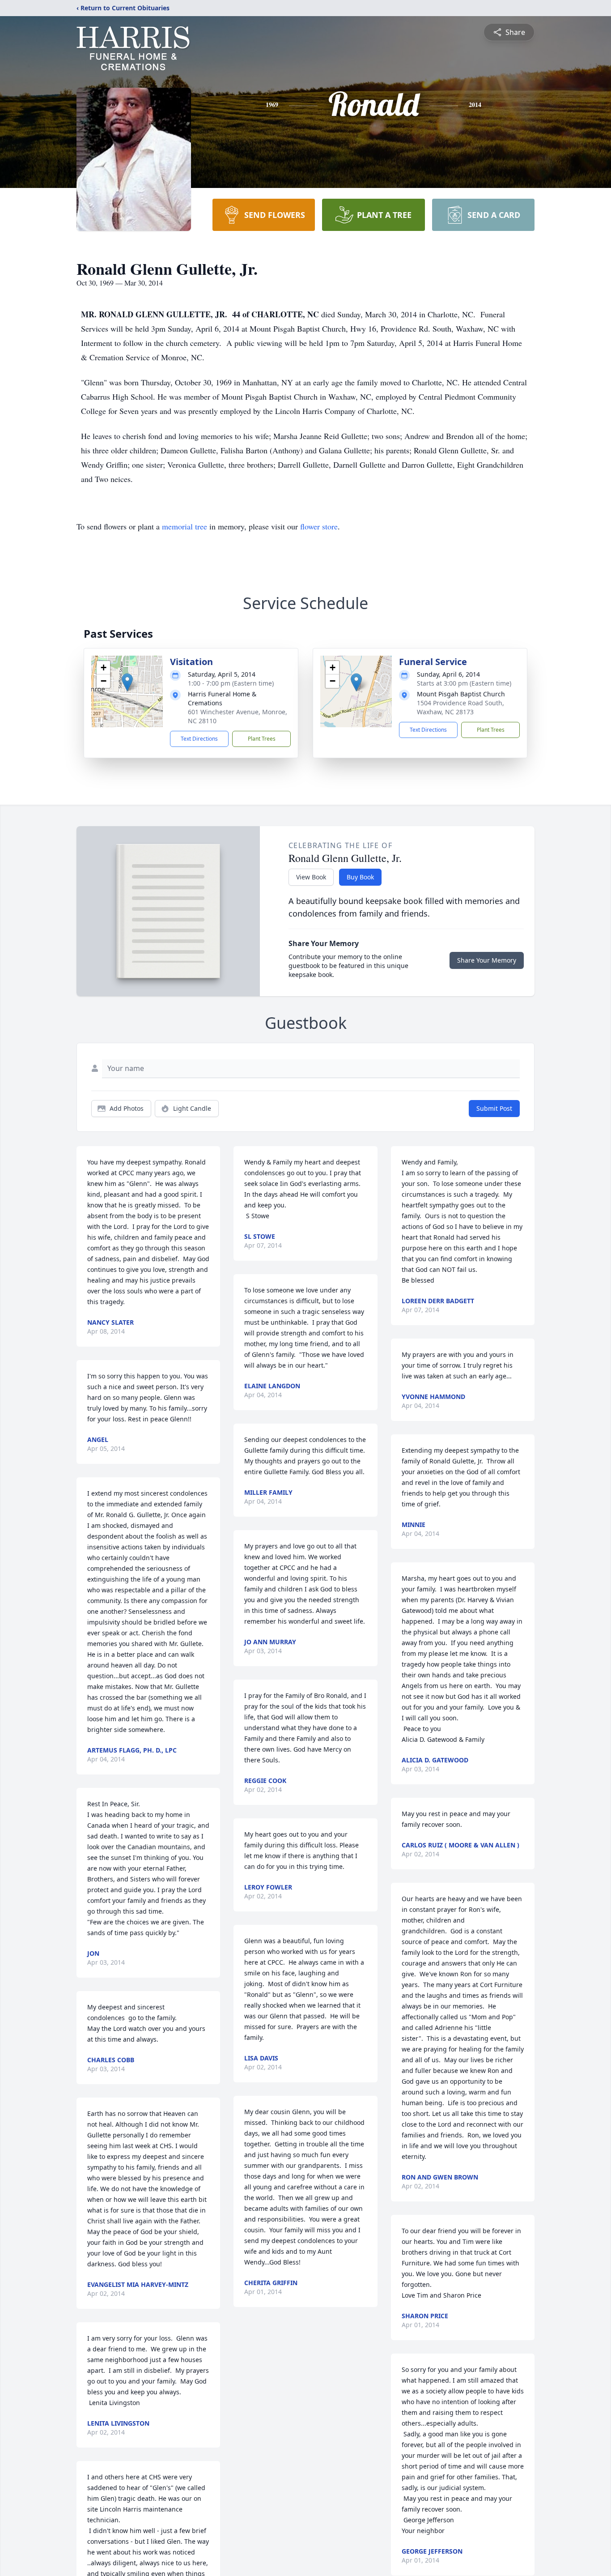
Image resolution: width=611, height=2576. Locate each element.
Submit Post (494, 1108)
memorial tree (185, 526)
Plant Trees (262, 739)
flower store (319, 526)
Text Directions (199, 739)
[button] (127, 682)
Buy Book (360, 877)
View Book (311, 877)
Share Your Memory (487, 960)
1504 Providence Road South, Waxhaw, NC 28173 (460, 707)
